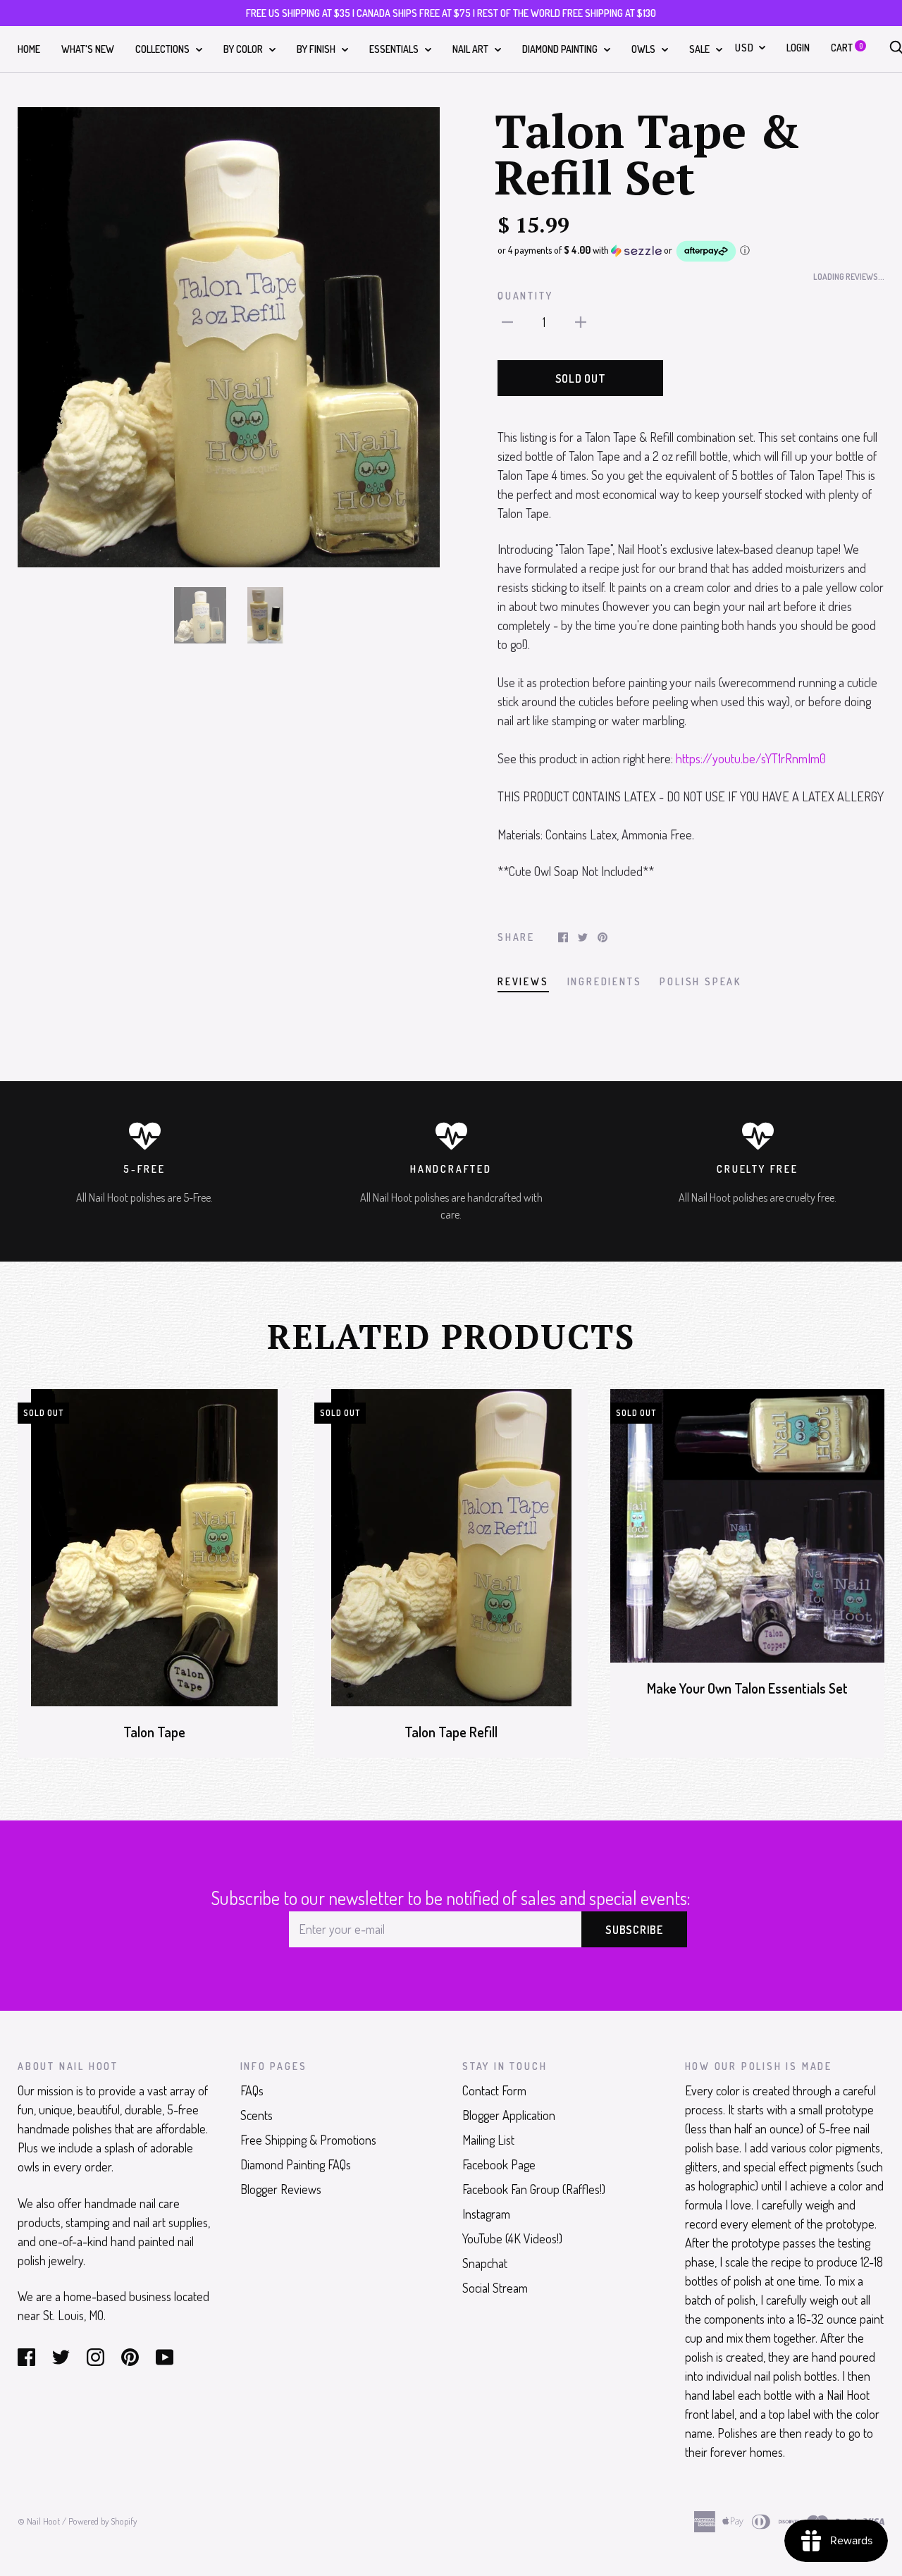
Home (29, 49)
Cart (847, 48)
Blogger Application (509, 2115)
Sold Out (581, 378)
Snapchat (485, 2263)
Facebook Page (499, 2164)
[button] (691, 251)
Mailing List (488, 2140)
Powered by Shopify (103, 2521)
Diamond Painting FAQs (296, 2164)
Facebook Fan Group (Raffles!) (534, 2189)
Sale (700, 49)
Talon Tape (154, 1732)
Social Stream (495, 2288)
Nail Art (471, 49)
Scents (257, 2115)
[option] (229, 337)
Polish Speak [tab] (700, 981)
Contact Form (494, 2090)
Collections (163, 49)
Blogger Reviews (281, 2189)
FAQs (252, 2090)
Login (798, 48)
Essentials (395, 49)
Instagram (486, 2214)
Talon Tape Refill (451, 1732)
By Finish (317, 49)
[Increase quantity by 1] (581, 321)
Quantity (525, 296)
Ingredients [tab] (605, 981)
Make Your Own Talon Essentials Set (747, 1688)
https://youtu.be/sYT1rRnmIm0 (751, 758)
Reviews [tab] (523, 981)
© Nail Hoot (39, 2521)
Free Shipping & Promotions (308, 2140)
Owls (644, 49)
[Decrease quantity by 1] (507, 321)
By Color (244, 49)
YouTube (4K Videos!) (512, 2238)
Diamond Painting (561, 49)
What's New (88, 49)
